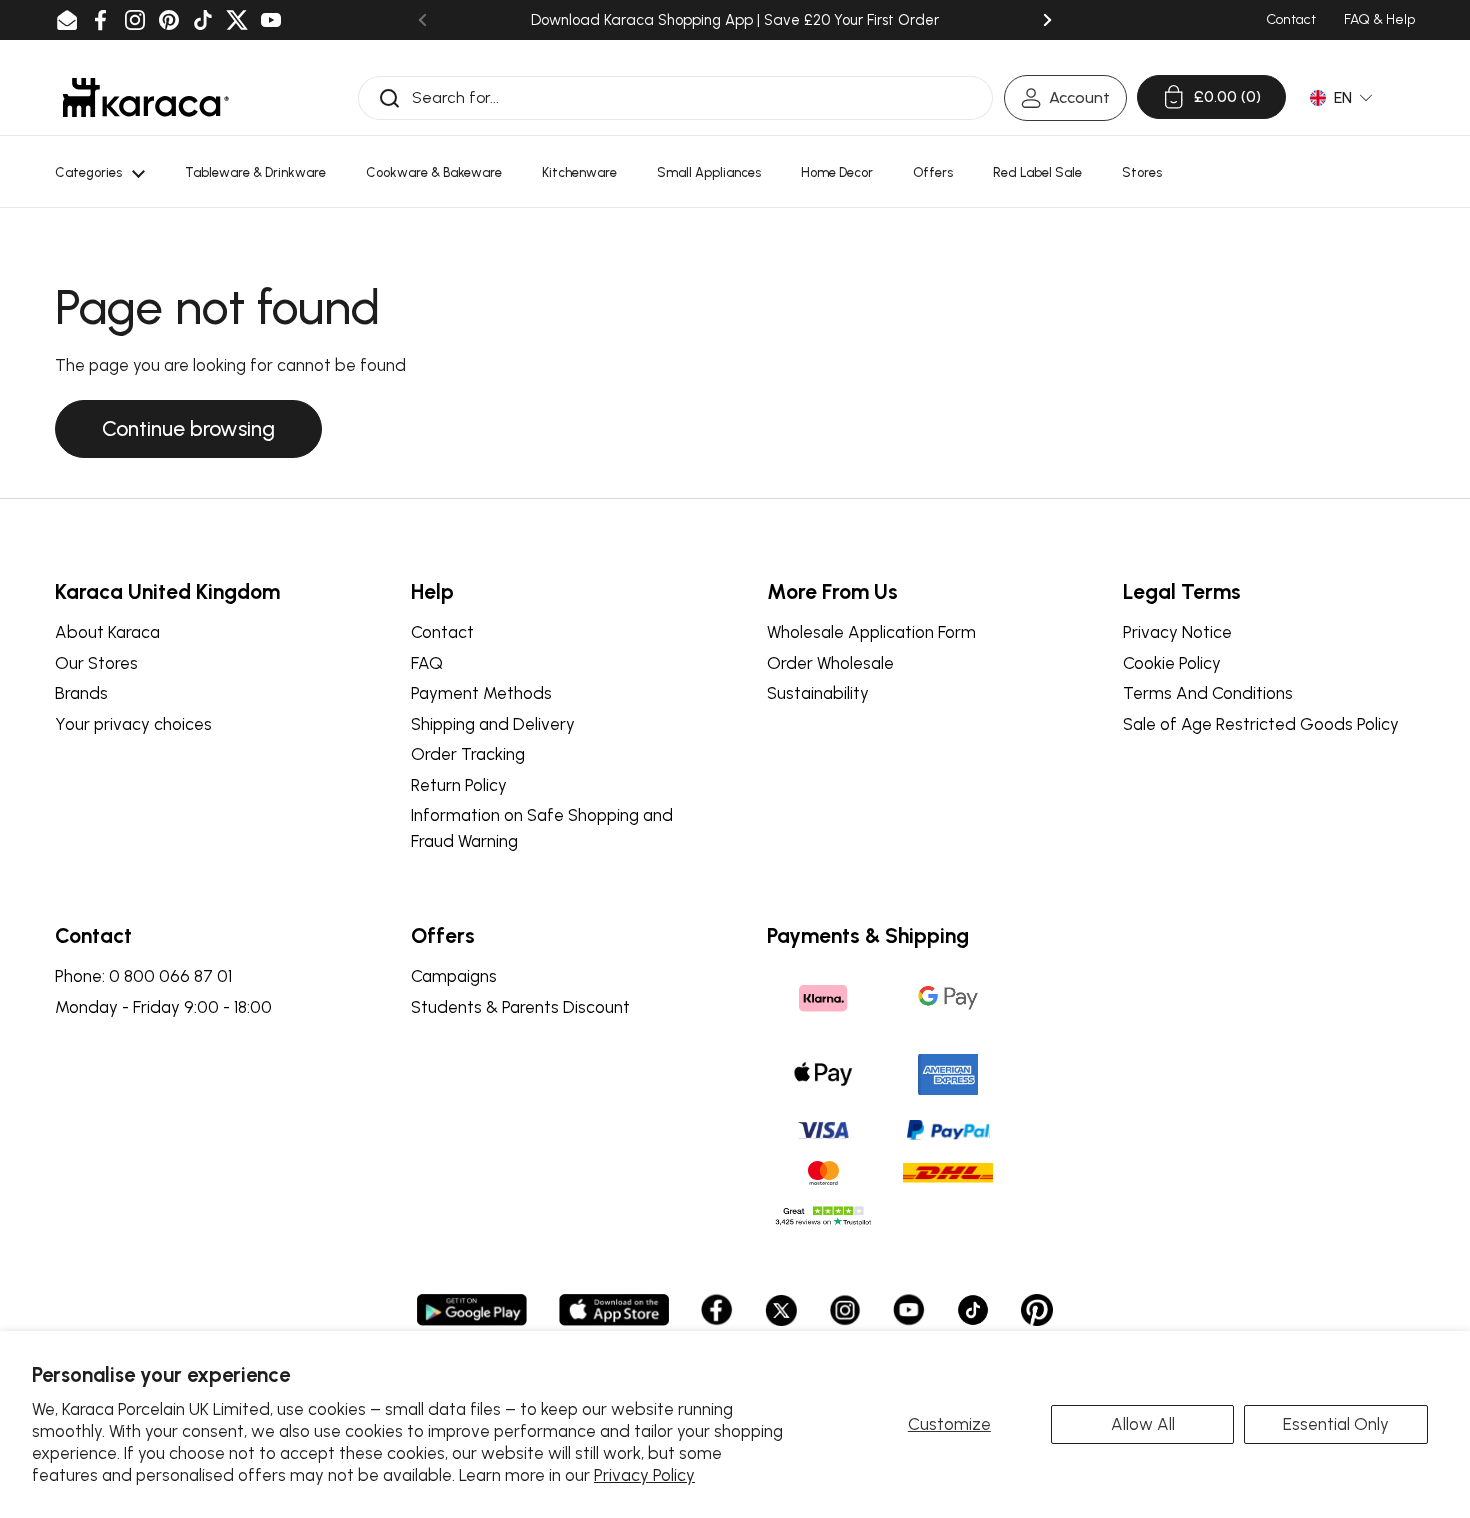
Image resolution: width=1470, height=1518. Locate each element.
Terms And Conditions (1208, 693)
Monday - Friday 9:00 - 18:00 (163, 1007)
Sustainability (818, 693)
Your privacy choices (133, 724)
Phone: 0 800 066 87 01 (143, 976)
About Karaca (107, 632)
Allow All (1143, 1424)
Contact (442, 632)
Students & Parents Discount (520, 1007)
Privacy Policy (644, 1475)
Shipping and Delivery (493, 724)
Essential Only (1336, 1424)
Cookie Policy (1172, 663)
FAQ (427, 663)
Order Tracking (468, 754)
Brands (81, 693)
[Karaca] (146, 97)
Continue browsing (188, 428)
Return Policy (459, 785)
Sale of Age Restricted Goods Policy (1261, 724)
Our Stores (96, 663)
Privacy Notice (1177, 632)
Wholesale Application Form (871, 632)
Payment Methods (481, 693)
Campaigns (454, 976)
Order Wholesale (830, 663)
